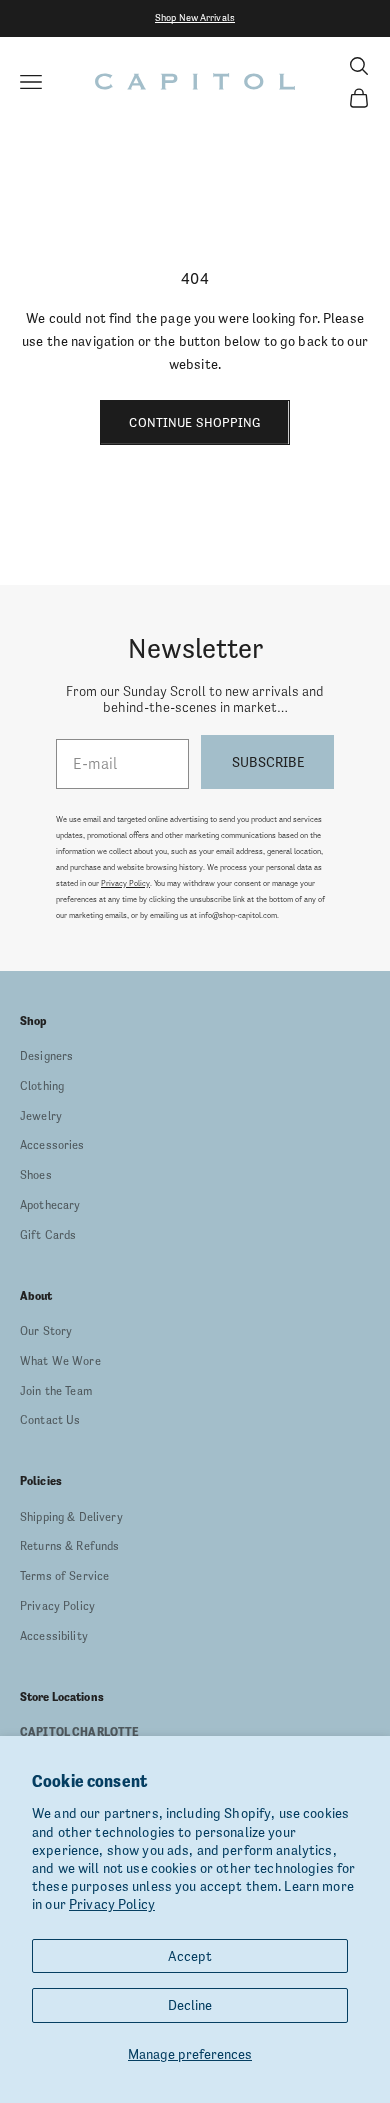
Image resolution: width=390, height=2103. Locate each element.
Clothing (42, 1086)
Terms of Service (64, 1576)
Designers (46, 1056)
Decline (190, 2005)
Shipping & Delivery (71, 1517)
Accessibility (54, 1636)
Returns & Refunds (69, 1546)
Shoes (36, 1175)
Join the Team (56, 1391)
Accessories (52, 1145)
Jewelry (41, 1116)
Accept (190, 1956)
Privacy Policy (112, 1904)
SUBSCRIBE (268, 762)
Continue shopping (194, 422)
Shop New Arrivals (195, 17)
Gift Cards (48, 1235)
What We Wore (60, 1361)
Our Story (46, 1331)
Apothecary (50, 1205)
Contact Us (50, 1420)
